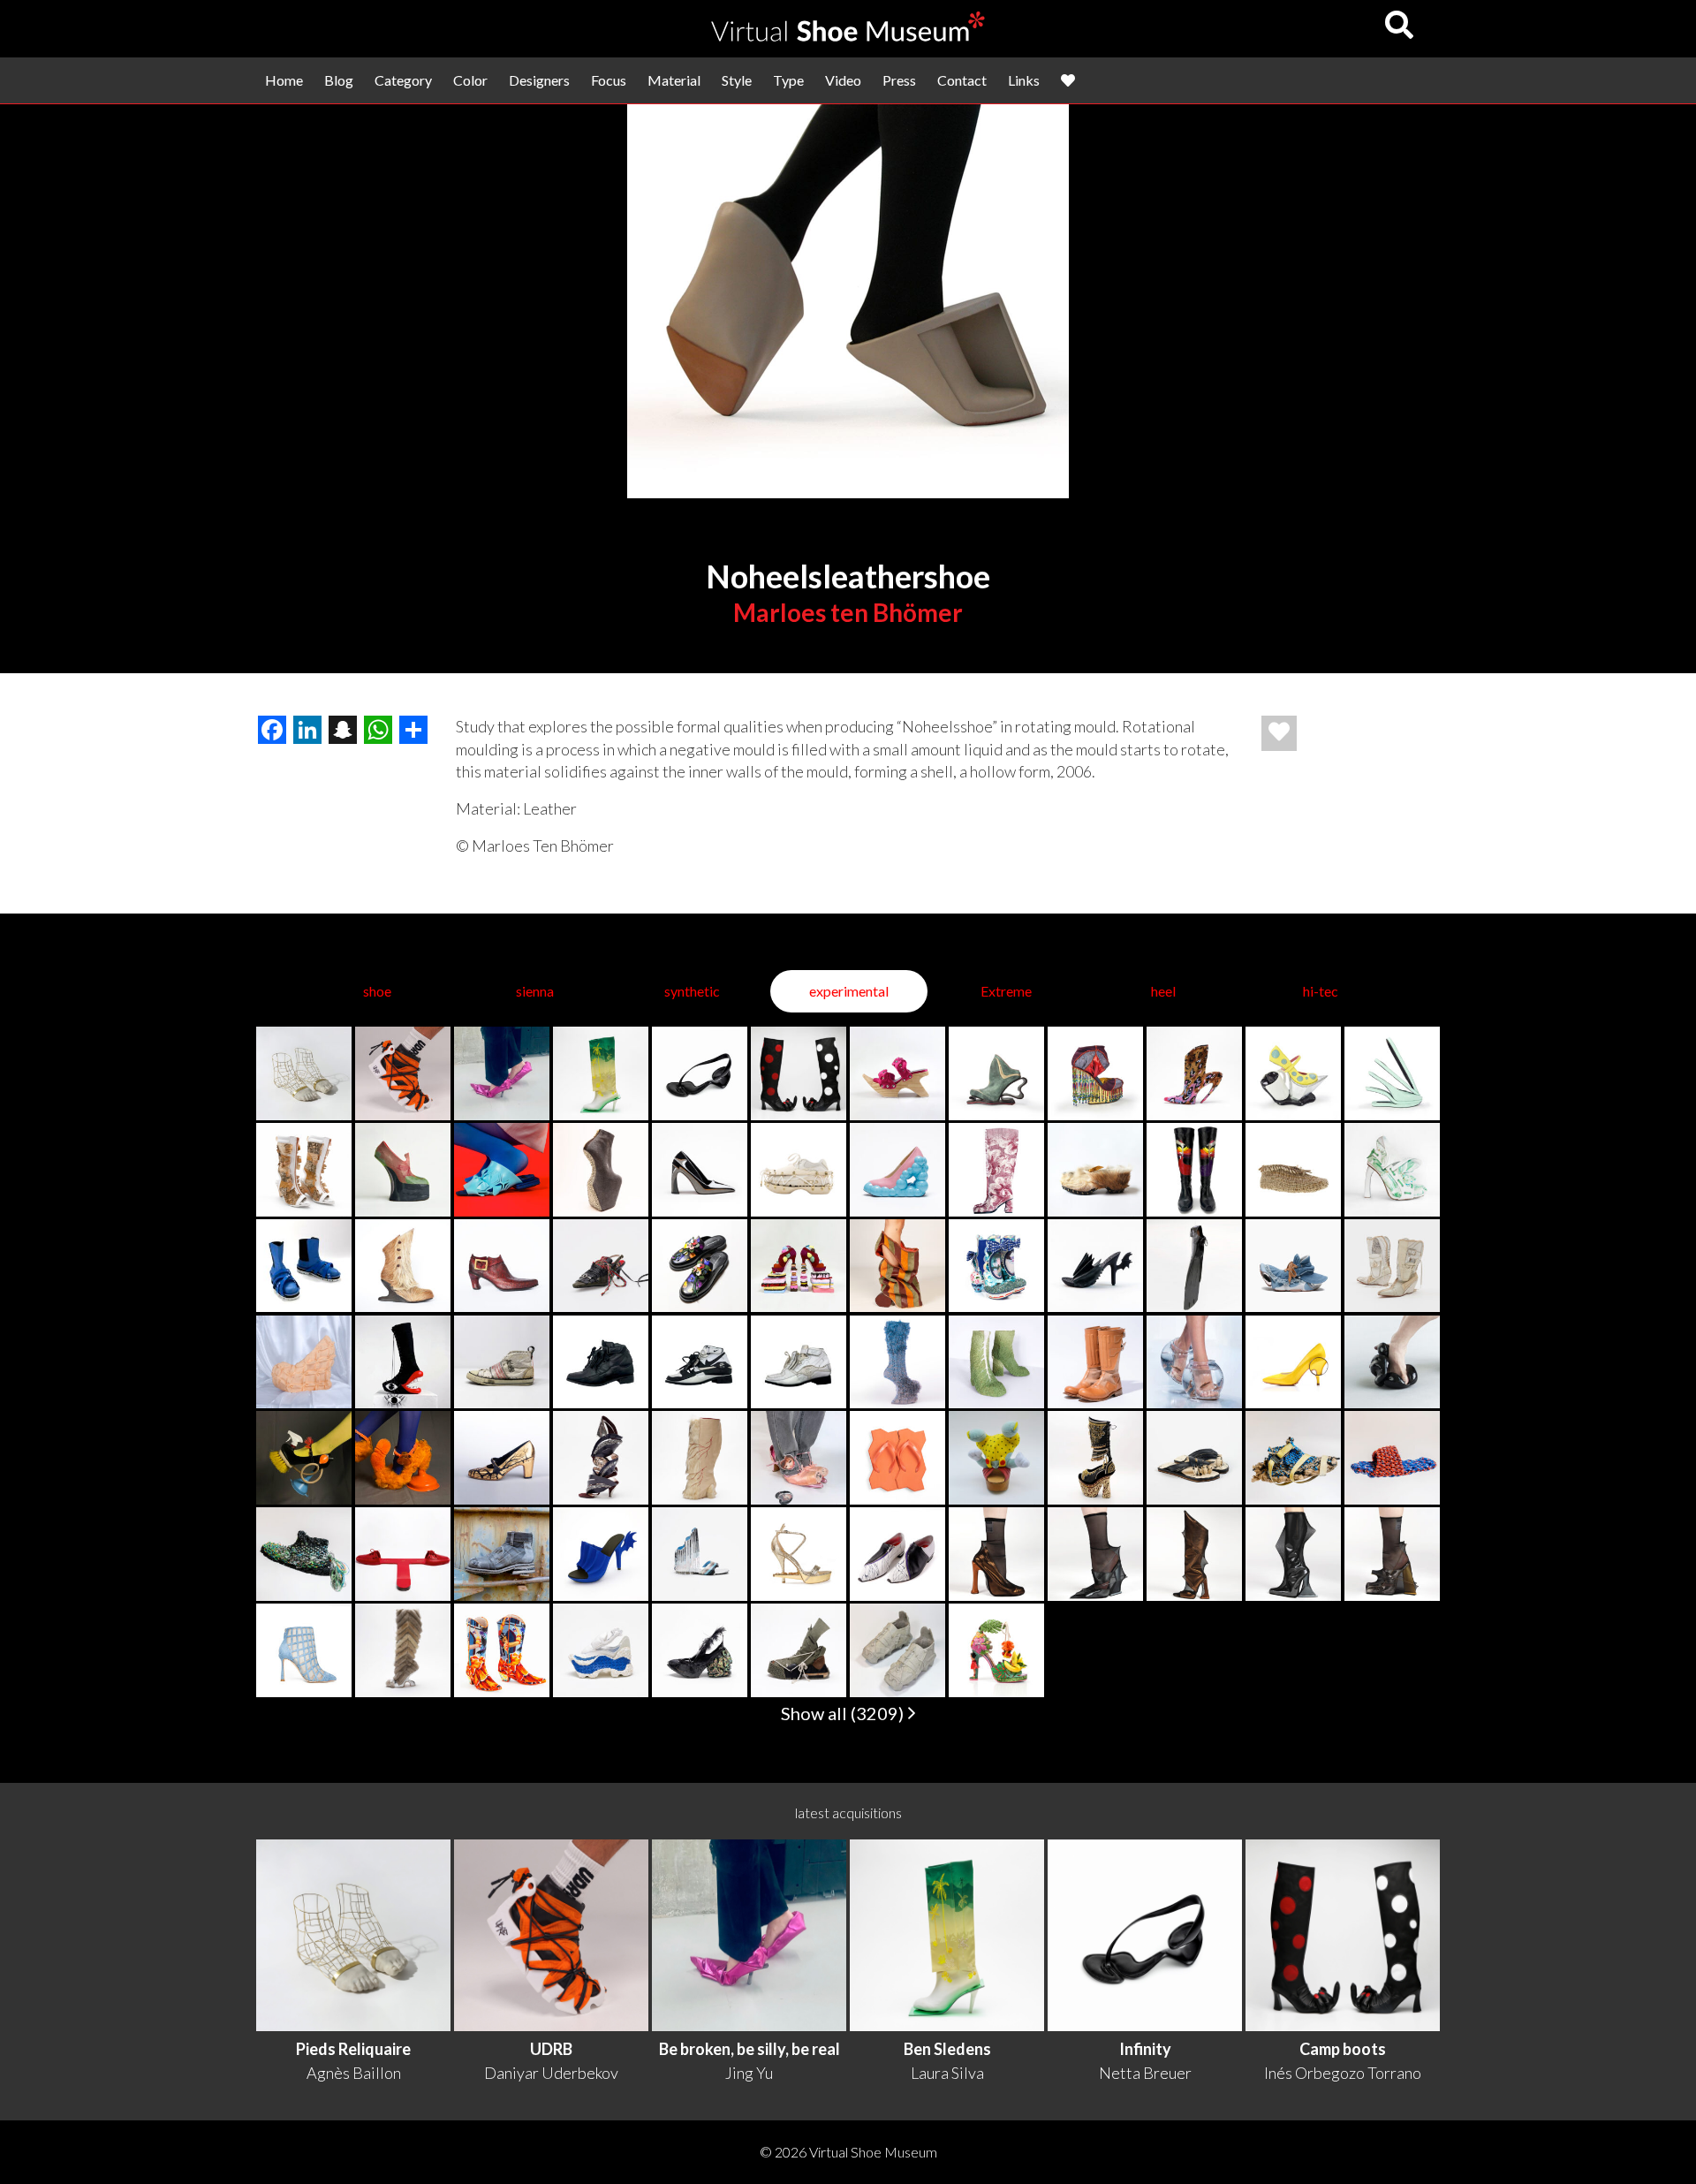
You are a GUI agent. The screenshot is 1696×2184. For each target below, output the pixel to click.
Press (899, 80)
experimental (849, 991)
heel (1163, 991)
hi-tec (1321, 991)
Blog (339, 80)
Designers (539, 80)
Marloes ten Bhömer (848, 612)
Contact (962, 80)
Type (788, 80)
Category (403, 80)
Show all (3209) (844, 1713)
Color (470, 80)
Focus (609, 80)
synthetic (692, 991)
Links (1024, 80)
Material (674, 80)
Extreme (1006, 991)
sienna (535, 991)
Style (737, 80)
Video (843, 80)
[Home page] (848, 36)
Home (284, 80)
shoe (377, 991)
